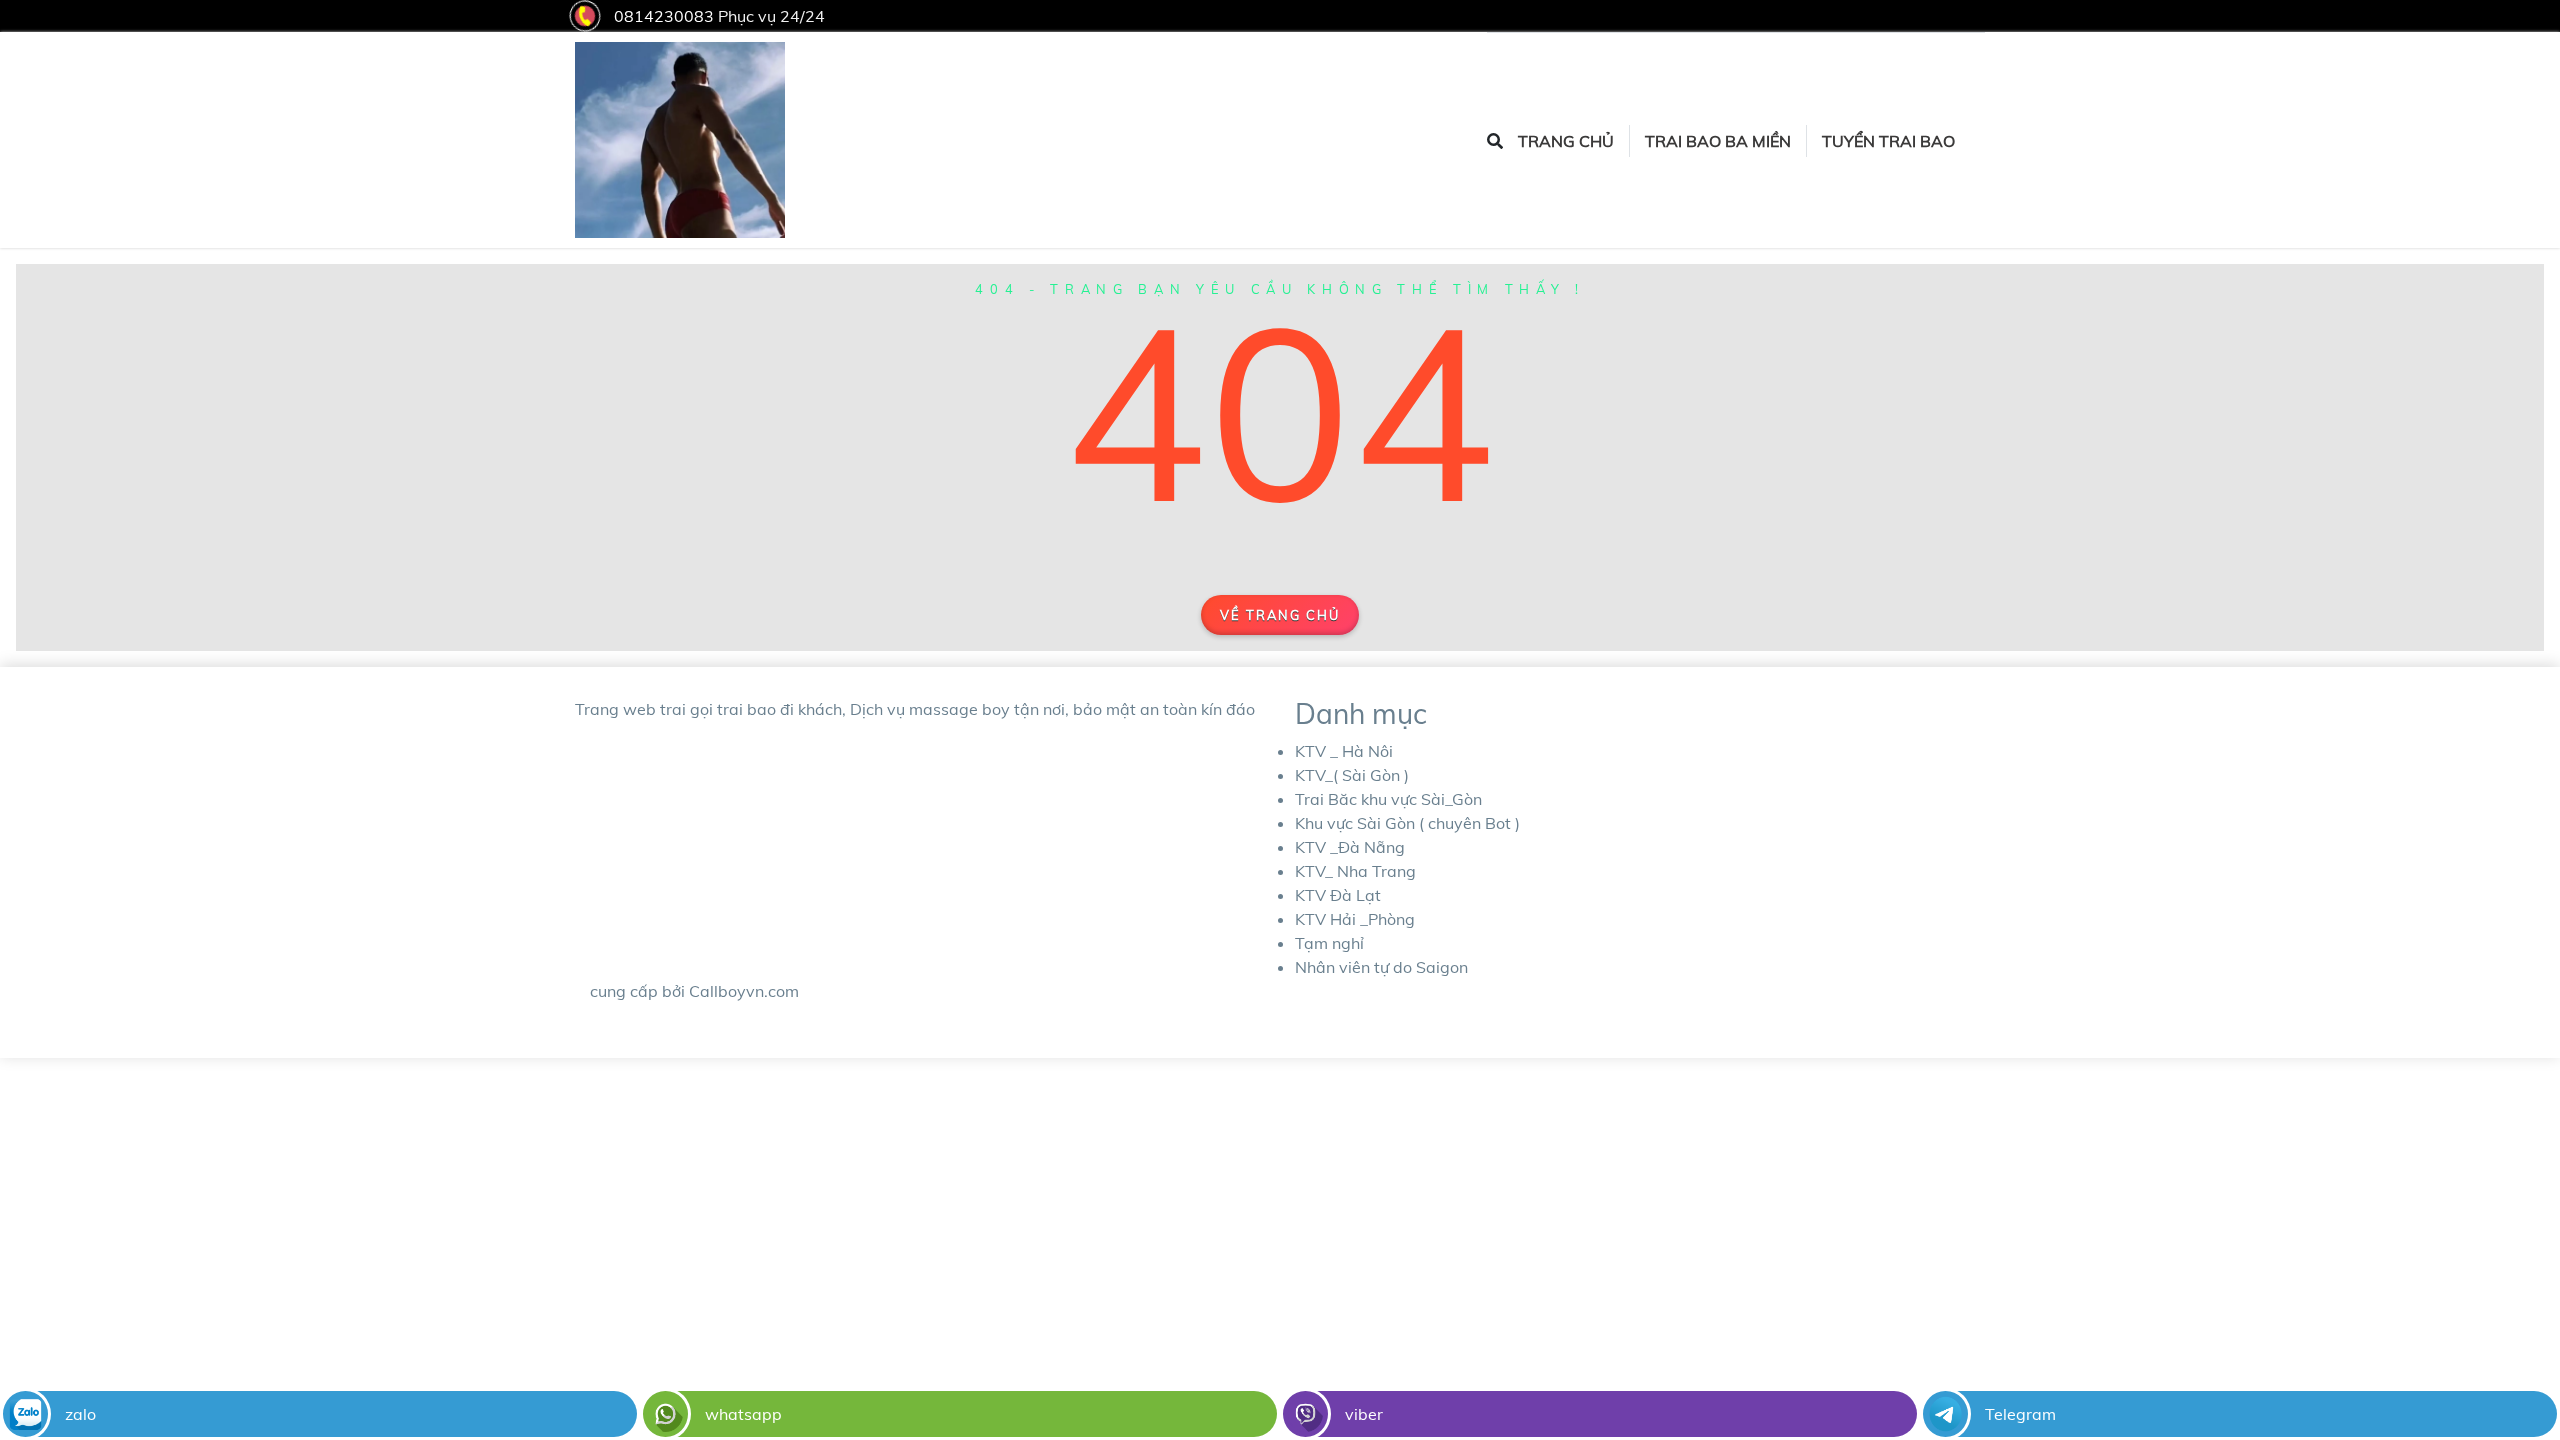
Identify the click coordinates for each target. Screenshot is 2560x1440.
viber (1364, 1414)
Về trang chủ (1280, 615)
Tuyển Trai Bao (1888, 141)
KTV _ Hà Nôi (1344, 751)
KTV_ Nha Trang (1355, 871)
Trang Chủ (1566, 141)
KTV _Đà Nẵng (1350, 847)
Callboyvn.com (744, 991)
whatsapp (743, 1414)
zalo (80, 1414)
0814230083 (664, 16)
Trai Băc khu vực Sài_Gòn (1388, 799)
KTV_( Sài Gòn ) (1352, 775)
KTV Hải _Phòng (1355, 919)
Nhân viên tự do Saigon (1381, 967)
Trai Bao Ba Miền (1718, 141)
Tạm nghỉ (1329, 943)
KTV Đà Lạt (1338, 895)
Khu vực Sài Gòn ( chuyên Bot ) (1407, 823)
